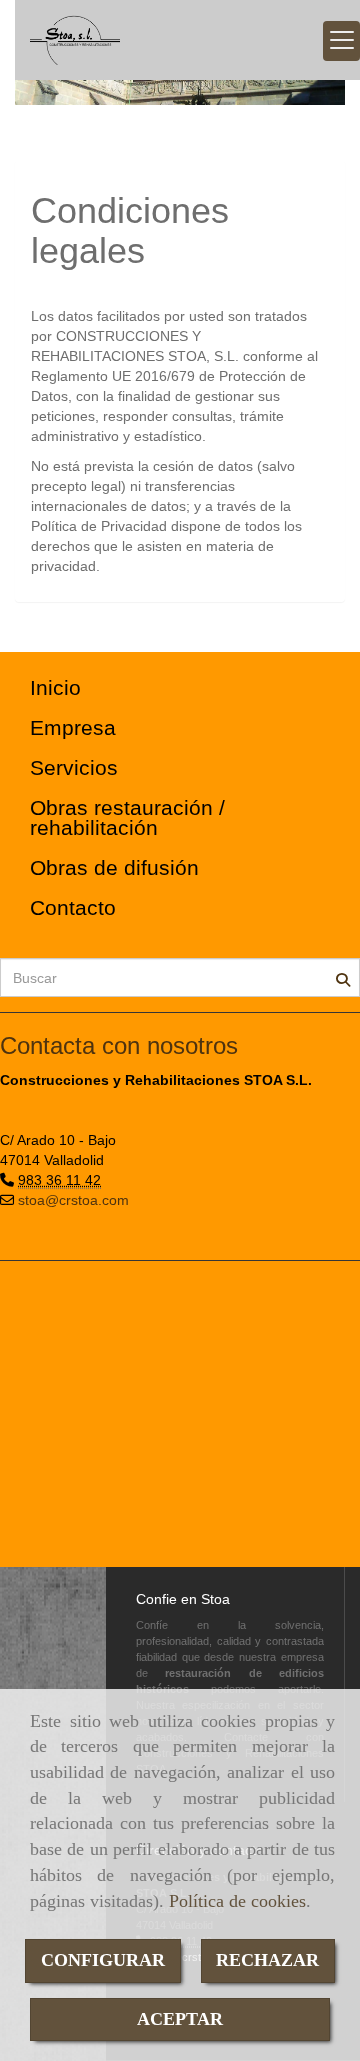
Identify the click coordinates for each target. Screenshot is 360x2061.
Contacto (73, 907)
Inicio (55, 687)
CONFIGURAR (103, 1960)
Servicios (74, 767)
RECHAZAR (267, 1960)
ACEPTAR (180, 2019)
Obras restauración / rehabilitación (127, 817)
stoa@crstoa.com (73, 1200)
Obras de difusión (114, 867)
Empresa (73, 727)
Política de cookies (237, 1901)
